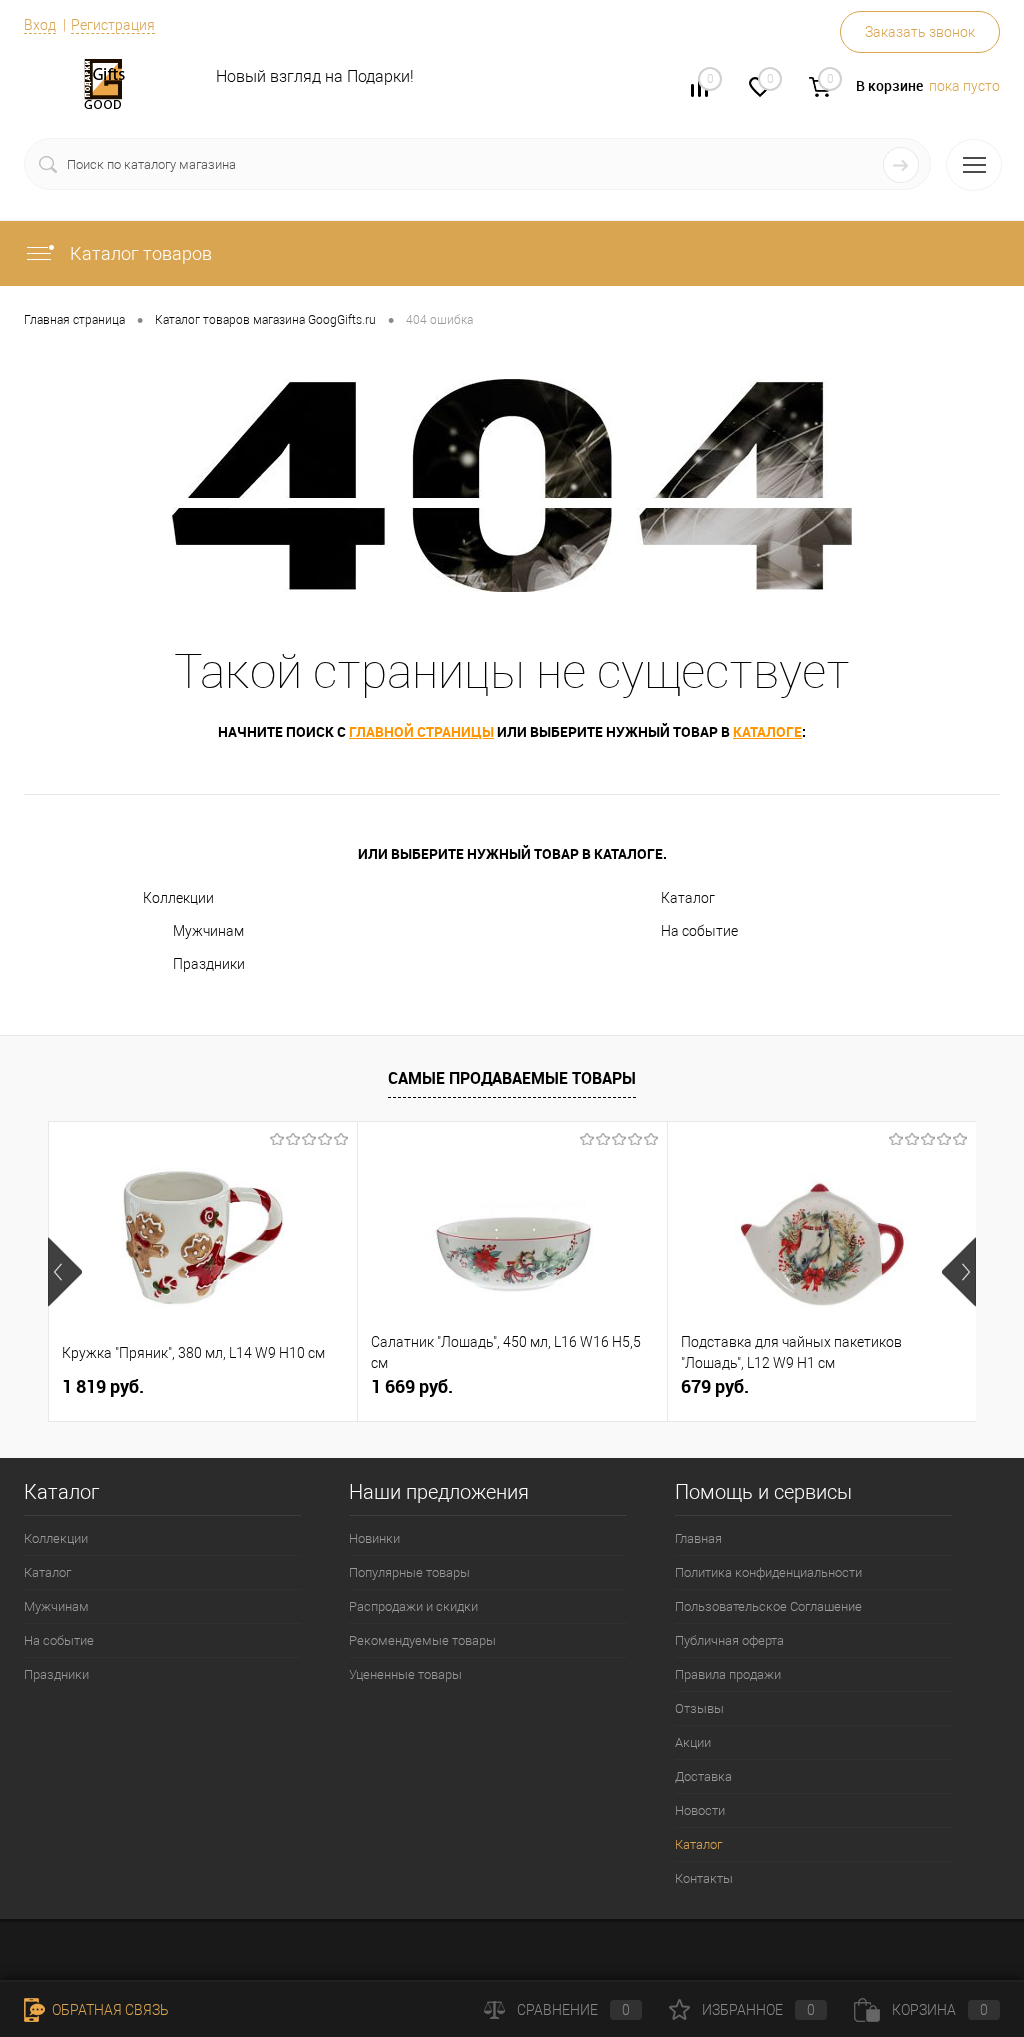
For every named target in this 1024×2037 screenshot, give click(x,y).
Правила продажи (728, 1674)
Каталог (688, 898)
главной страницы (421, 731)
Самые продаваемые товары (512, 1078)
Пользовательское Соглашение (768, 1606)
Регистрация (113, 25)
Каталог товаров (139, 253)
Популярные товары (409, 1572)
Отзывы (699, 1708)
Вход (40, 25)
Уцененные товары (405, 1674)
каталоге (767, 731)
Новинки (374, 1538)
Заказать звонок (920, 32)
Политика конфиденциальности (768, 1572)
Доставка (703, 1776)
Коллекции (178, 898)
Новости (700, 1810)
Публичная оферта (729, 1640)
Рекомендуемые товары (422, 1640)
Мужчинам (208, 931)
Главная (698, 1538)
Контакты (704, 1878)
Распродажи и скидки (413, 1606)
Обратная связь (109, 2010)
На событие (699, 931)
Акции (693, 1742)
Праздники (209, 964)
